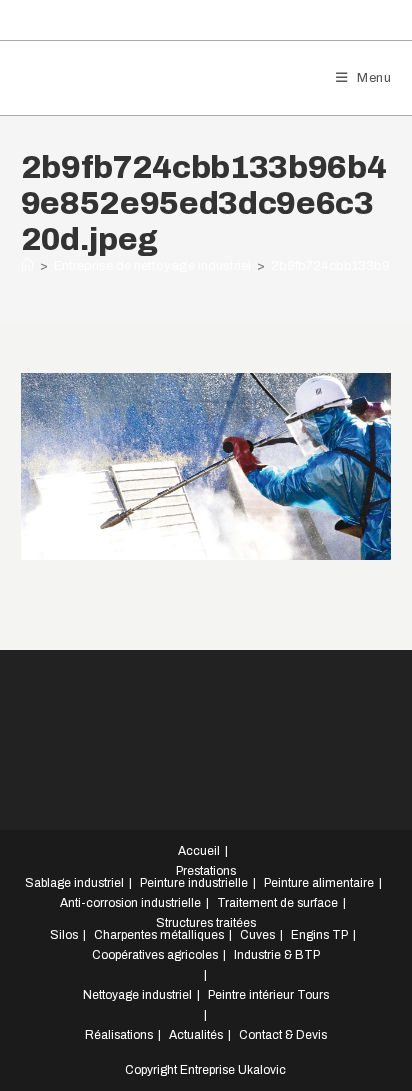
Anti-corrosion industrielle (130, 903)
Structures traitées (206, 923)
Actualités (196, 1035)
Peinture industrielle (194, 883)
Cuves (257, 935)
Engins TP (319, 935)
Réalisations (119, 1035)
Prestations (206, 871)
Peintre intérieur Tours (268, 995)
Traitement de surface (277, 903)
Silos (64, 935)
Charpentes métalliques (159, 935)
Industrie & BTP (277, 955)
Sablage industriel (74, 883)
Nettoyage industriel (137, 995)
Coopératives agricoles (155, 955)
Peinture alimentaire (319, 883)
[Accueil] (27, 266)
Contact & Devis (283, 1035)
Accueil (199, 851)
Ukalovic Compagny (131, 77)
